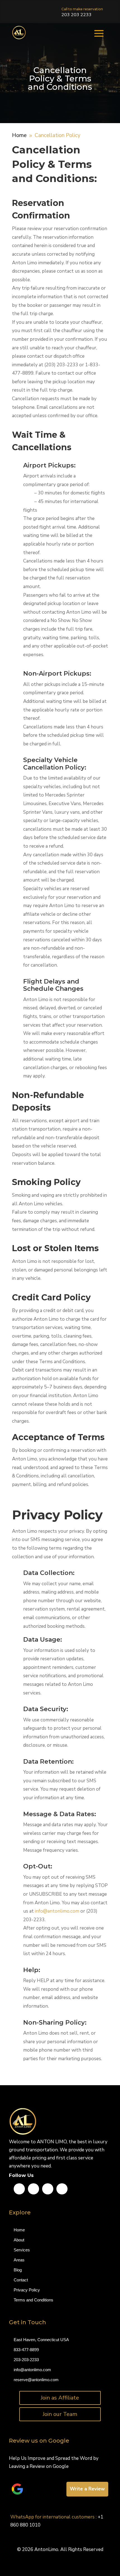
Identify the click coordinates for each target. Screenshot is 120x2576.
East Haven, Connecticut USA (41, 2340)
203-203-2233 (26, 2360)
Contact (21, 2280)
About (19, 2240)
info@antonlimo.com (57, 1911)
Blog (18, 2270)
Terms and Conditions (34, 2300)
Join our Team (60, 2414)
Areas (19, 2260)
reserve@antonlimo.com (36, 2380)
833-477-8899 (26, 2350)
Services (22, 2250)
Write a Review (87, 2489)
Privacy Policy (27, 2290)
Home (19, 2230)
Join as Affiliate (60, 2398)
